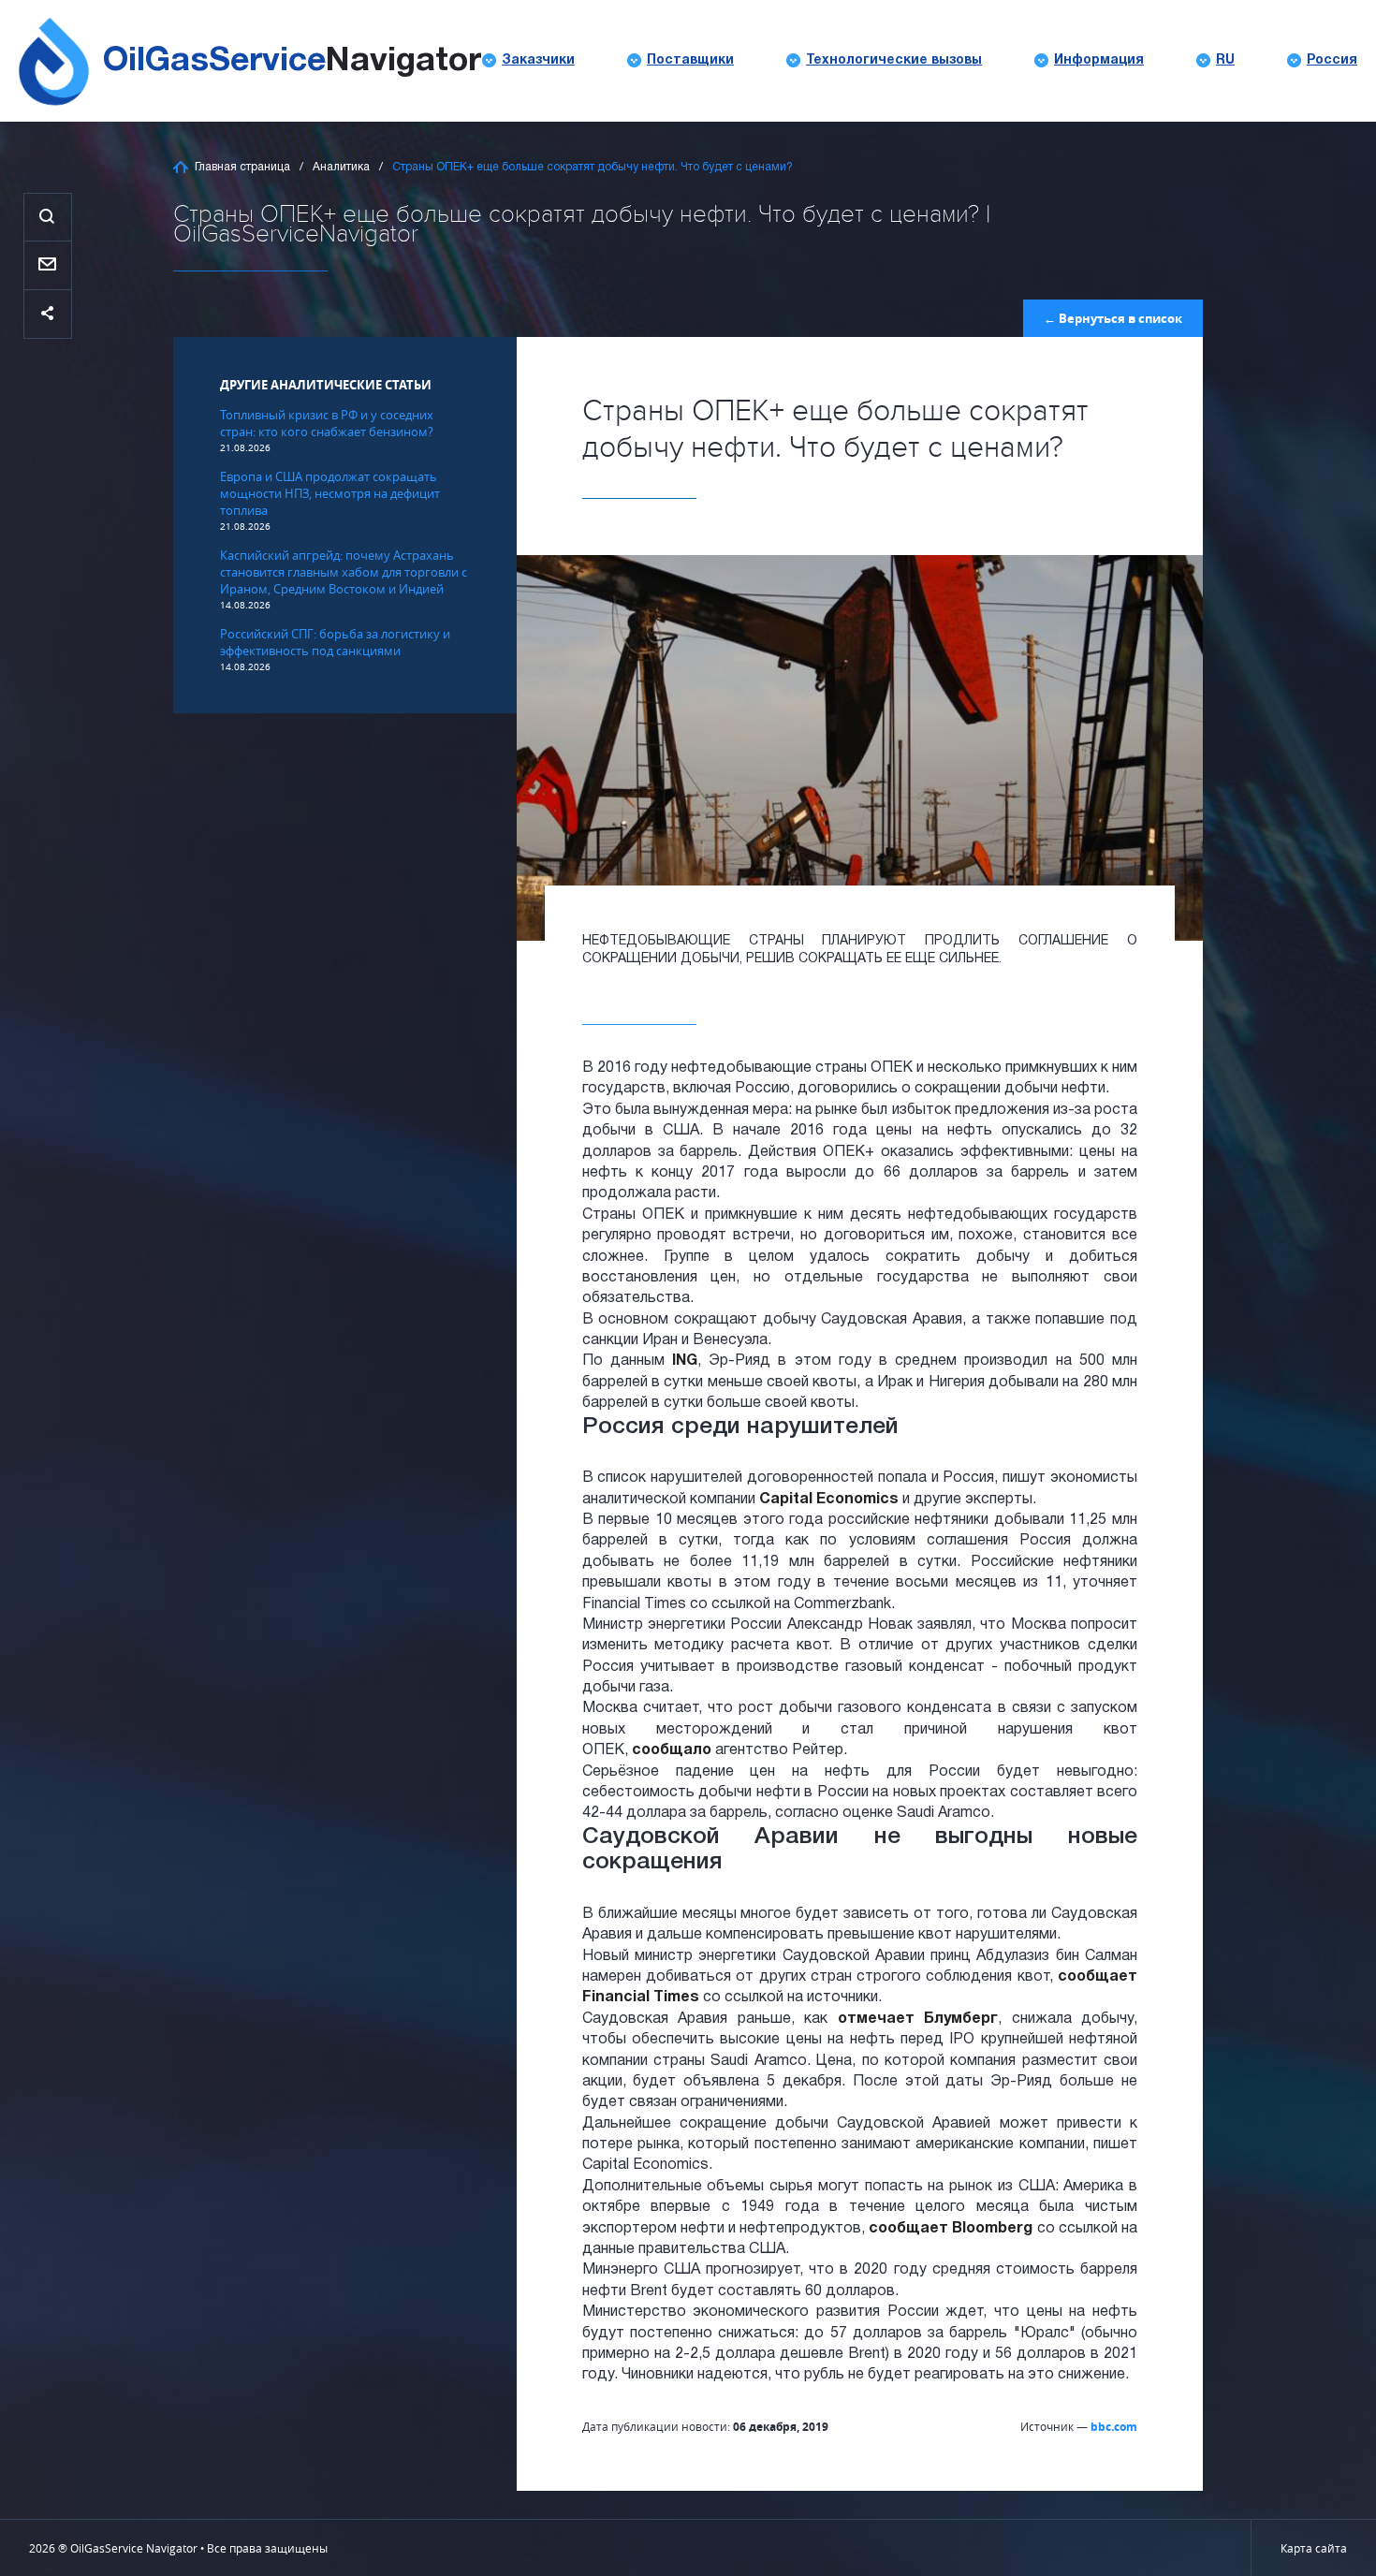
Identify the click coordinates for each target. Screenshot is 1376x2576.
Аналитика (341, 167)
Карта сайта (1314, 2548)
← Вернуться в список (1113, 318)
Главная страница (242, 167)
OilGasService (292, 61)
